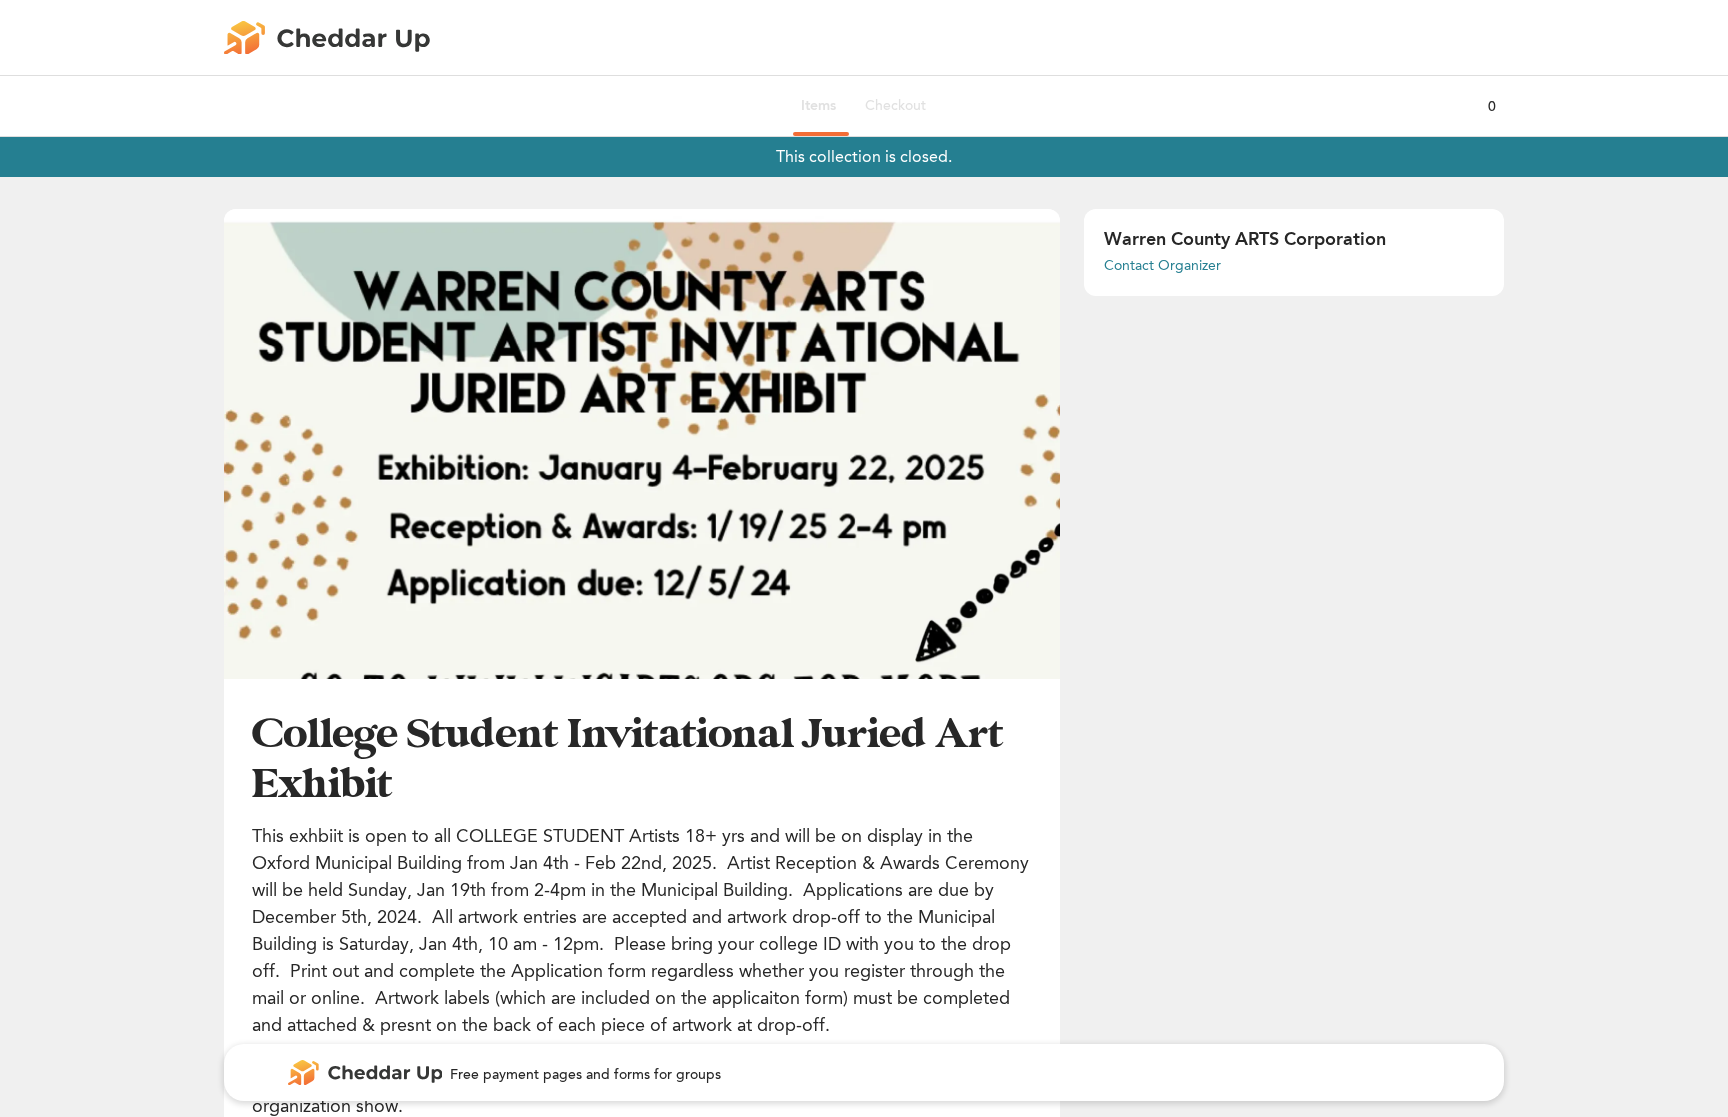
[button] (642, 444)
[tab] (818, 106)
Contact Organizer (1162, 265)
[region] (642, 444)
